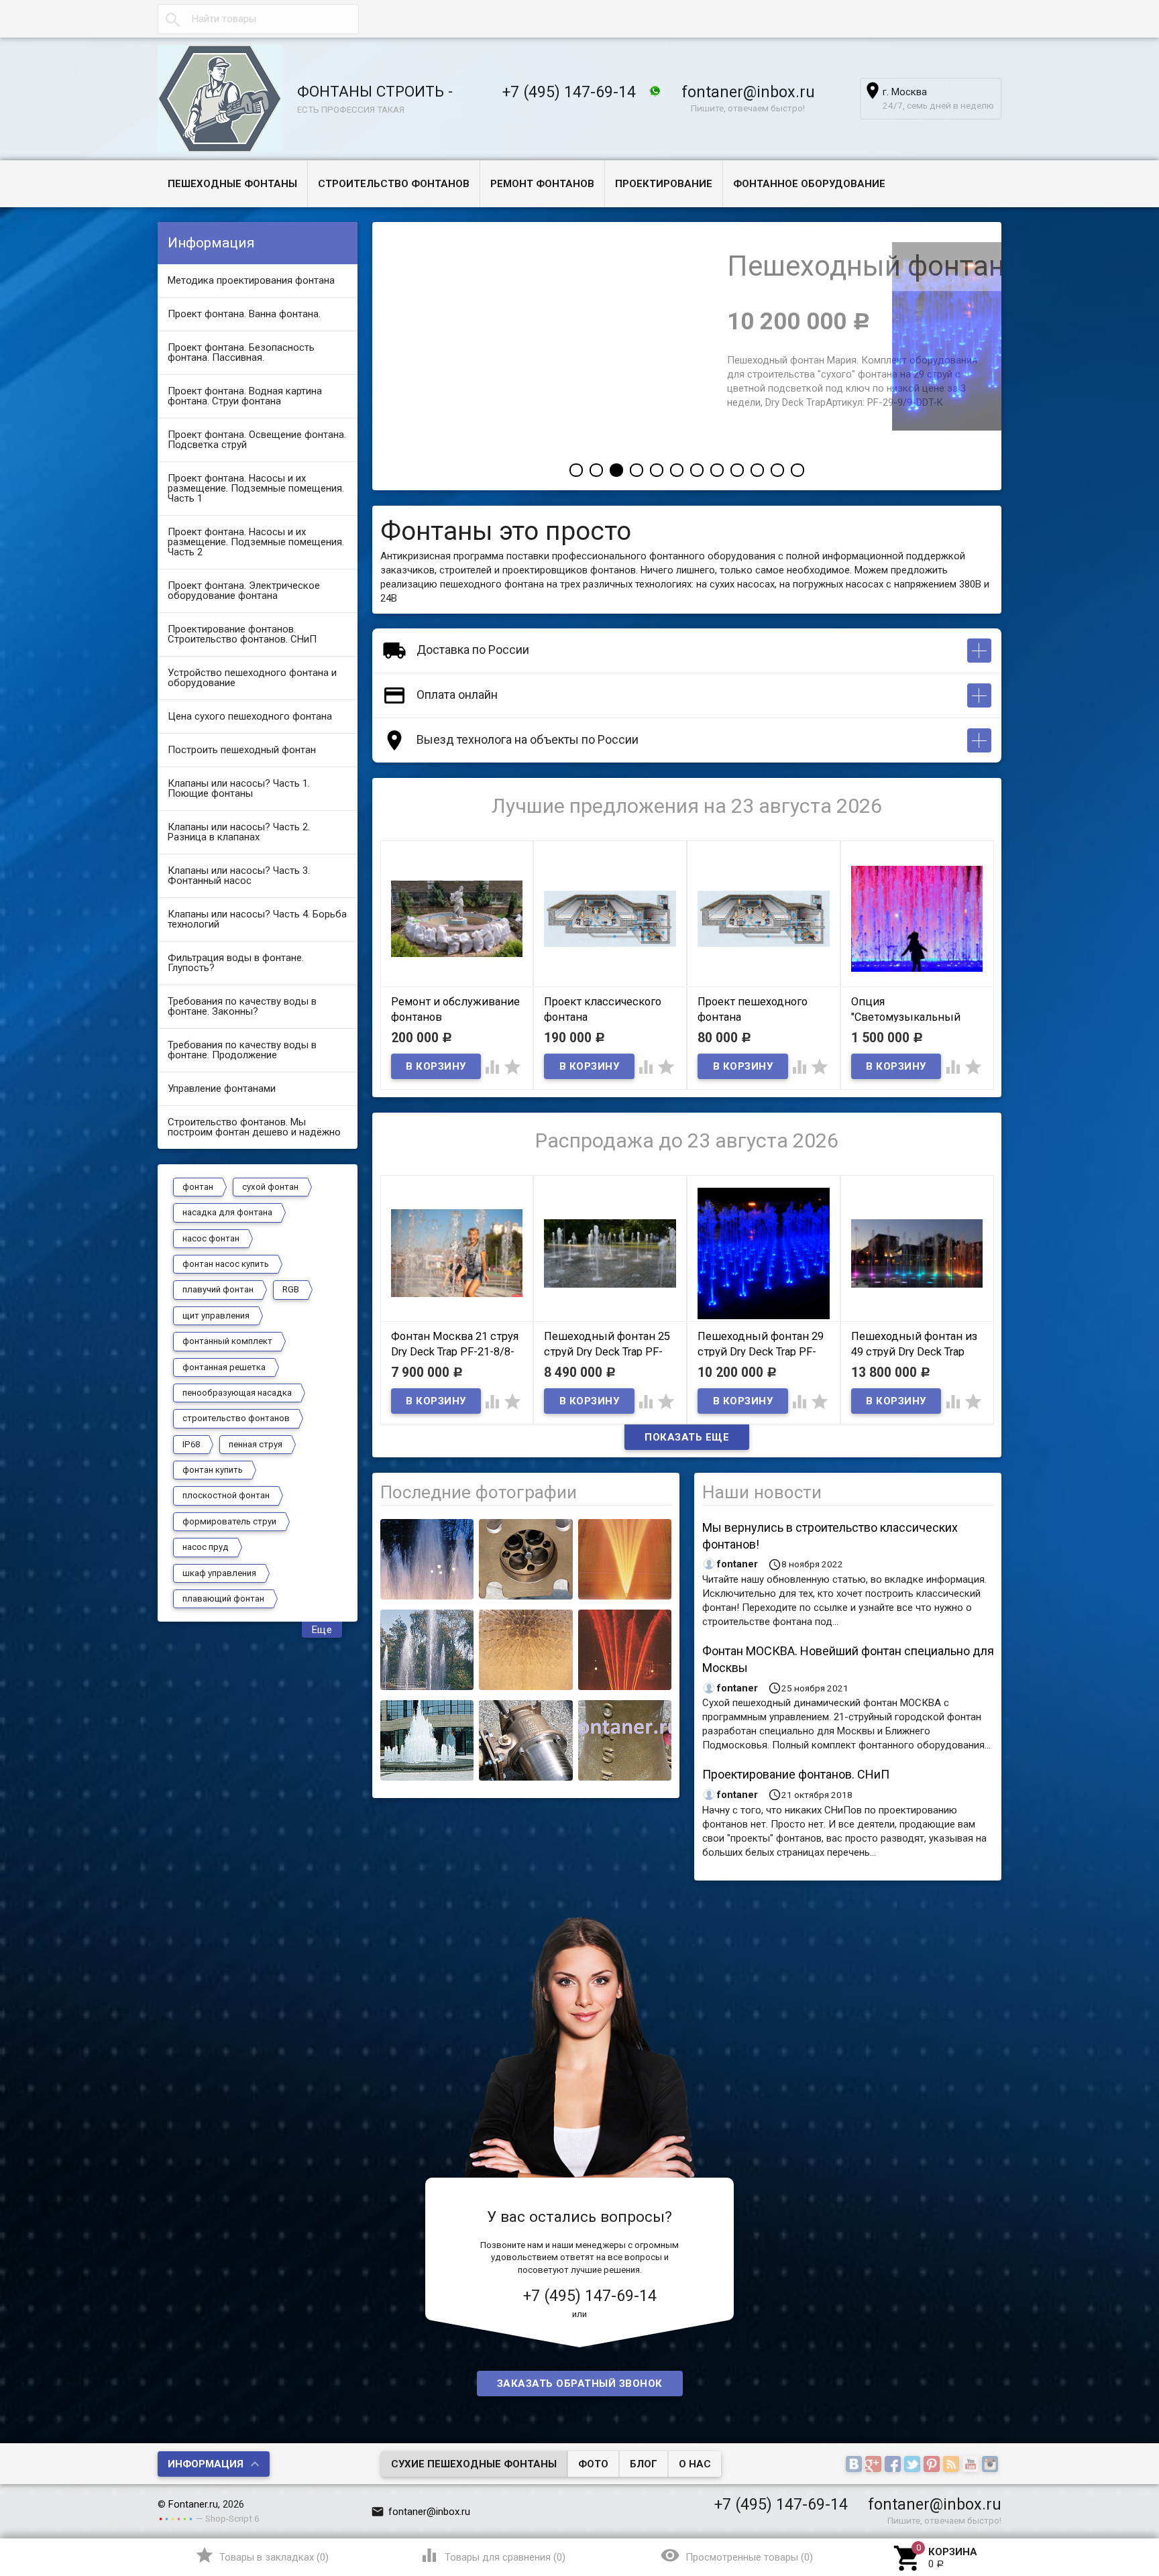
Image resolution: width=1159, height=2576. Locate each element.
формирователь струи (229, 1521)
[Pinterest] (933, 2465)
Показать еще (687, 1437)
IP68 (191, 1444)
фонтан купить (213, 1470)
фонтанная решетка (224, 1367)
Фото (593, 2464)
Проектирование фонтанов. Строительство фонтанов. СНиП (242, 634)
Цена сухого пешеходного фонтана (250, 716)
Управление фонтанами (222, 1088)
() (262, 2555)
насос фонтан (211, 1238)
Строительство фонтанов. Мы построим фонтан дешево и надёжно (254, 1127)
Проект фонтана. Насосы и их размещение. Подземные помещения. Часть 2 (256, 542)
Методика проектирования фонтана (251, 280)
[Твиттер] (914, 2465)
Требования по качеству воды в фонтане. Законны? (242, 1006)
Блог (644, 2464)
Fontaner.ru (193, 2504)
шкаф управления (219, 1573)
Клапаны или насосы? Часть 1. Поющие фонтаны (239, 788)
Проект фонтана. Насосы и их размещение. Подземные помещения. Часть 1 (256, 488)
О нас (695, 2464)
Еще (322, 1630)
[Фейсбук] (894, 2465)
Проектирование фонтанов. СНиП (796, 1774)
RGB (291, 1289)
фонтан (198, 1187)
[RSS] (953, 2465)
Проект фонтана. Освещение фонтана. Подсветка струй (257, 440)
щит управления (216, 1315)
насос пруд (206, 1547)
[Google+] (875, 2465)
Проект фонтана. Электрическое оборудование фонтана (244, 591)
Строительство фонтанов (394, 184)
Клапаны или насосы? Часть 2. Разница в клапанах (239, 832)
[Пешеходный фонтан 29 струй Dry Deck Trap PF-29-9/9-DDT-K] (844, 427)
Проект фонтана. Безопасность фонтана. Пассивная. (241, 352)
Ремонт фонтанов (542, 184)
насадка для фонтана (227, 1212)
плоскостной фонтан (226, 1495)
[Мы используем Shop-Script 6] (176, 2518)
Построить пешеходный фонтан (242, 750)
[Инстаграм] (992, 2465)
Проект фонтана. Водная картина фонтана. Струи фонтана (245, 396)
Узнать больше (508, 439)
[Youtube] (972, 2465)
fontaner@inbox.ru (748, 92)
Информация (206, 2464)
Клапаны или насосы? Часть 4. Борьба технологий (257, 919)
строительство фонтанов (236, 1418)
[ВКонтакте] (856, 2465)
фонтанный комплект (227, 1341)
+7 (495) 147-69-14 (569, 92)
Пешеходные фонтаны (232, 184)
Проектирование (664, 184)
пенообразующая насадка (237, 1393)
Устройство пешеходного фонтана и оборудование (252, 678)
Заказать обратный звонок (580, 2384)
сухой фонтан (270, 1187)
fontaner (737, 1564)
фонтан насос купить (226, 1264)
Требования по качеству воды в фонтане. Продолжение (242, 1050)
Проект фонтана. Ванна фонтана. (244, 314)
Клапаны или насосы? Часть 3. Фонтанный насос (239, 876)
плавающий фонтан (223, 1599)
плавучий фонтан (218, 1289)
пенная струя (256, 1444)
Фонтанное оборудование (809, 184)
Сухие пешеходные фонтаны (474, 2464)
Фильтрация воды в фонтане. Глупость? (236, 963)
